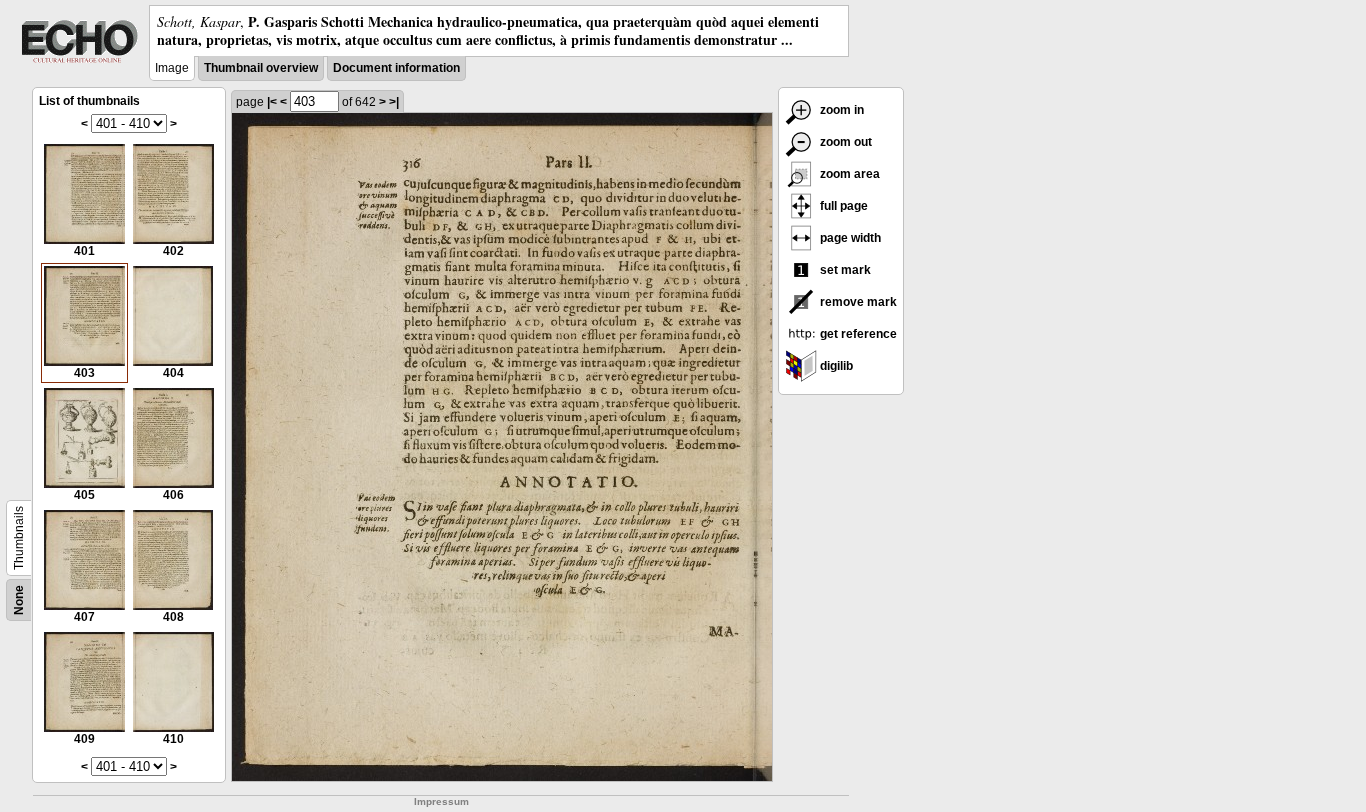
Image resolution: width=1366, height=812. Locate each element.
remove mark (857, 302)
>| (394, 102)
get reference (857, 334)
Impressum (441, 801)
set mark (844, 270)
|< (272, 102)
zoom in (840, 110)
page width (849, 238)
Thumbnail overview (261, 68)
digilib (835, 366)
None (19, 600)
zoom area (848, 174)
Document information (396, 68)
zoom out (844, 142)
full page (842, 206)
